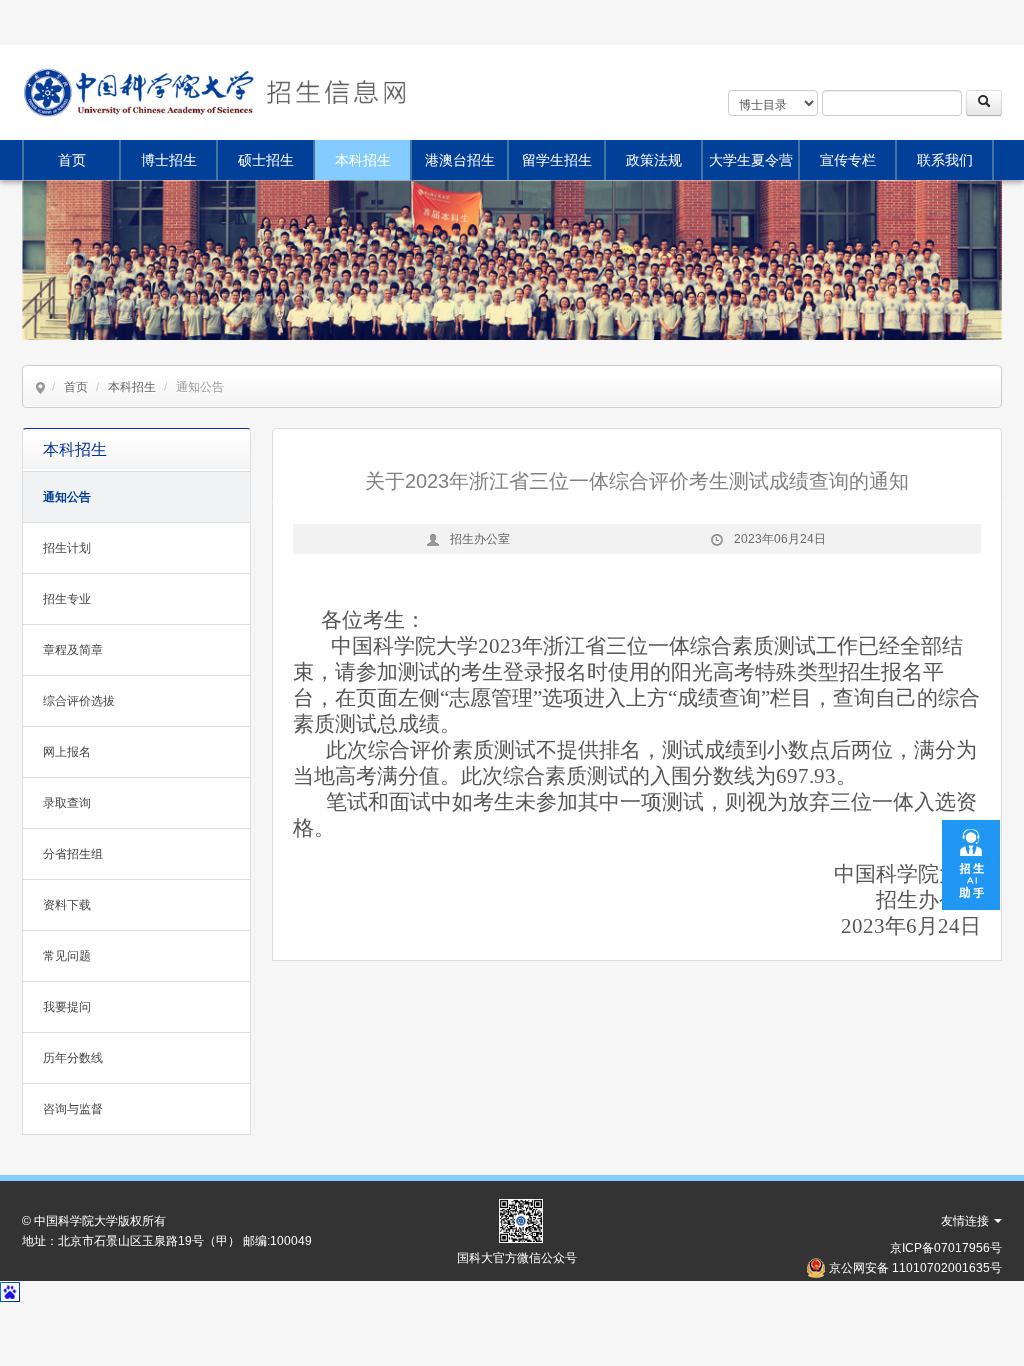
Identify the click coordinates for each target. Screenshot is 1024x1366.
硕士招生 (266, 160)
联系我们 (945, 160)
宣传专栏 (848, 160)
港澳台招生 (460, 160)
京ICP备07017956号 (946, 1248)
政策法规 (654, 160)
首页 (72, 160)
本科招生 (363, 160)
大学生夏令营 (751, 160)
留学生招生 (557, 160)
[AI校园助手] (971, 863)
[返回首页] (334, 92)
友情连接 (966, 1221)
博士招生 (169, 160)
